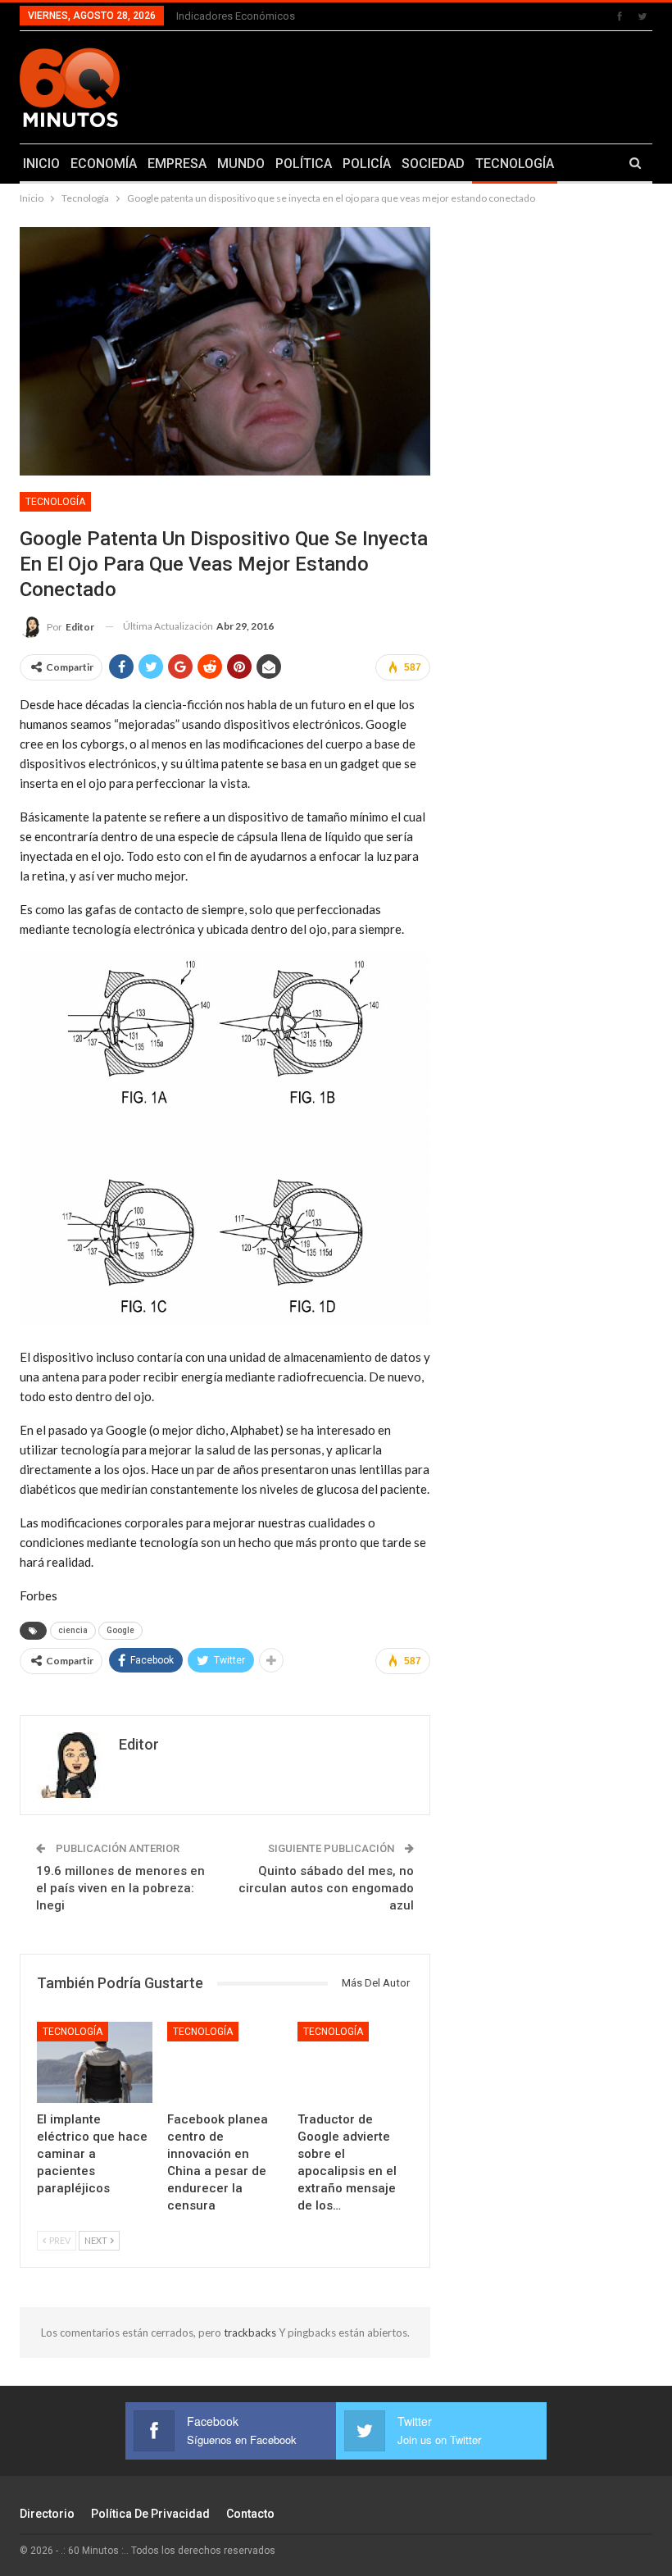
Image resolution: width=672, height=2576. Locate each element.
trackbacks (251, 2333)
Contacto (250, 2514)
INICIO (41, 164)
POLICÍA (367, 164)
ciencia (73, 1630)
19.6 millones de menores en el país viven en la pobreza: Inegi (120, 1888)
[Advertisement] (448, 84)
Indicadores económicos (236, 16)
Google (120, 1630)
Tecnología (55, 502)
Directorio (47, 2514)
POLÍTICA (304, 164)
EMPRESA (177, 164)
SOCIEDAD (433, 164)
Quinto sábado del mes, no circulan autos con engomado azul (326, 1888)
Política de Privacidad (150, 2514)
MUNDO (241, 164)
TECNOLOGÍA (515, 164)
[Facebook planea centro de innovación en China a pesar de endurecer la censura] (225, 2062)
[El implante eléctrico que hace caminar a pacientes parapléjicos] (95, 2062)
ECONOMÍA (104, 164)
